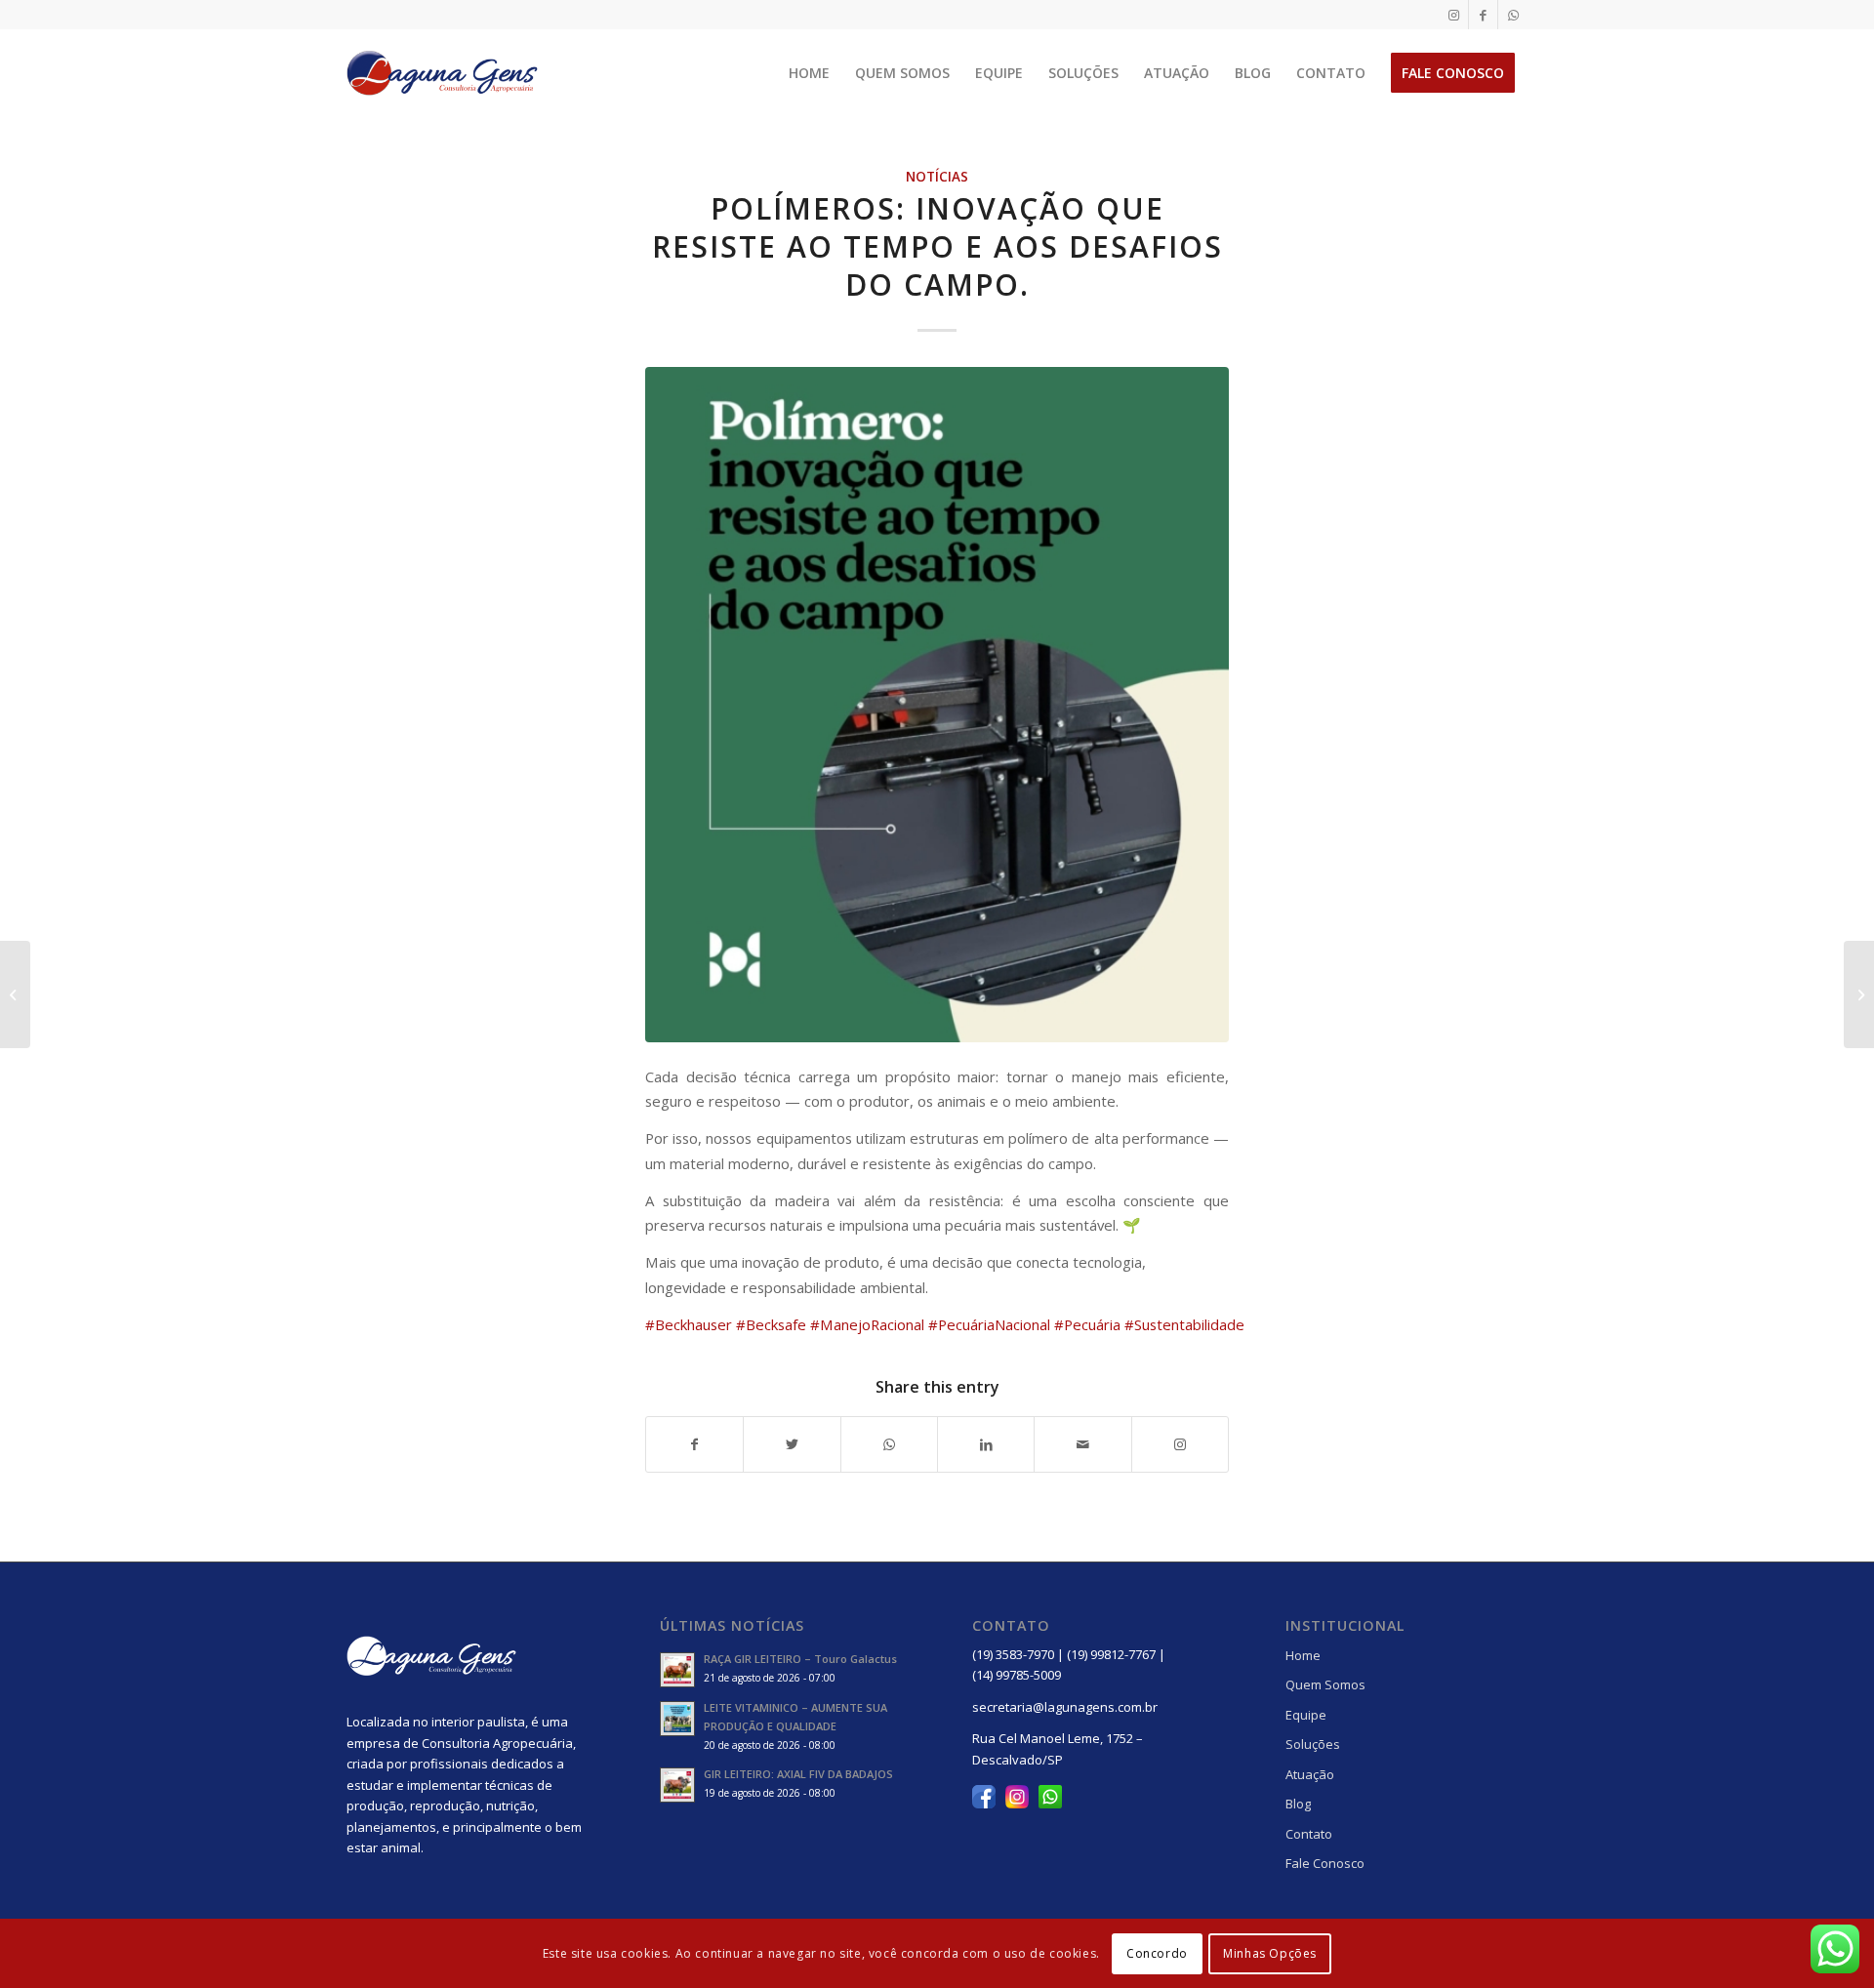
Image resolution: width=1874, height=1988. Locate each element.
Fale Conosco (1325, 1863)
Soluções (1313, 1744)
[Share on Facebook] (694, 1444)
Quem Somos (1325, 1684)
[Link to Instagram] (1454, 15)
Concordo (1157, 1953)
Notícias (937, 177)
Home (1303, 1655)
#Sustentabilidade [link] (1184, 1324)
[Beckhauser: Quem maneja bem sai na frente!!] (15, 994)
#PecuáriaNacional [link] (989, 1324)
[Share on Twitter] (792, 1444)
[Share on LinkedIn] (986, 1444)
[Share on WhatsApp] (889, 1444)
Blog (1298, 1804)
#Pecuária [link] (1087, 1324)
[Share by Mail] (1082, 1444)
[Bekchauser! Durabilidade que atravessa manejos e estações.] (1859, 994)
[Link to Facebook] (1483, 15)
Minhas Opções (1270, 1953)
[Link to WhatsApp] (1513, 15)
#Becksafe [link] (771, 1324)
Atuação (1310, 1774)
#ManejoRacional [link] (867, 1324)
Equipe (1306, 1715)
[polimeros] (937, 705)
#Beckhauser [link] (689, 1324)
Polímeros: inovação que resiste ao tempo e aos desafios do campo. (937, 246)
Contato (1309, 1834)
